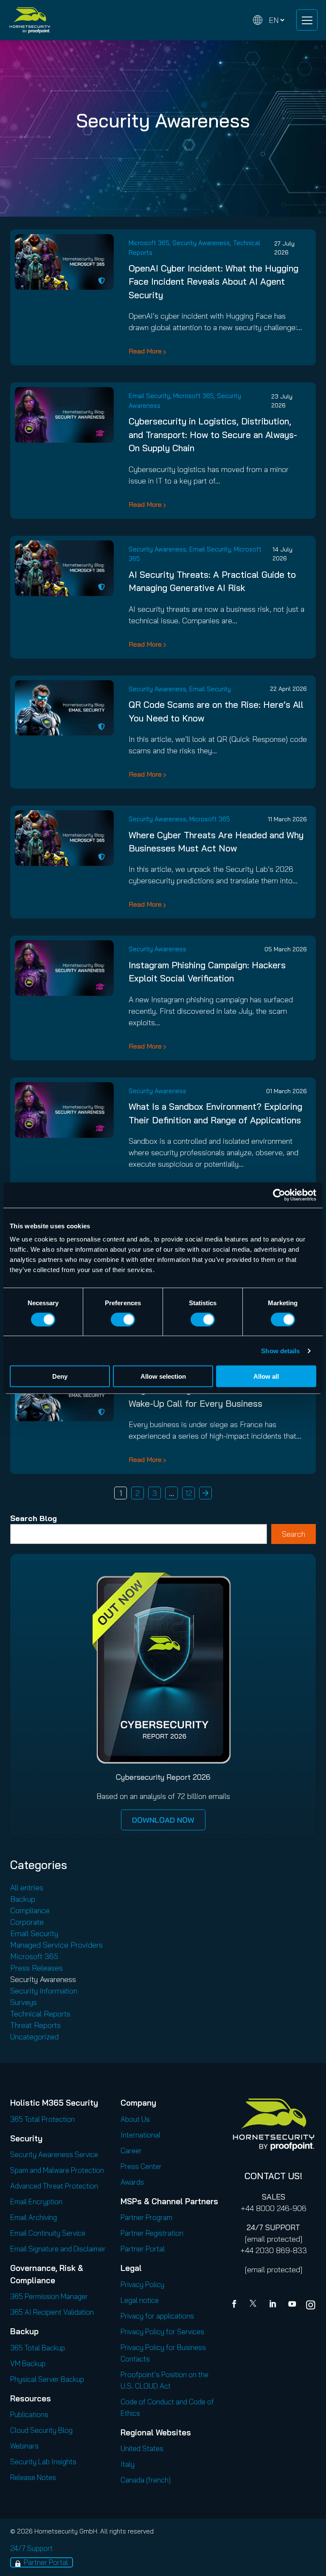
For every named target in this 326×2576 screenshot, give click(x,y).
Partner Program (146, 2217)
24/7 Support (31, 2548)
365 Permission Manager (49, 2296)
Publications (29, 2414)
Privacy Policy (142, 2284)
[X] (255, 2305)
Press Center (141, 2166)
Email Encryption (36, 2201)
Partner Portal (143, 2249)
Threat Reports (35, 2025)
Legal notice (140, 2300)
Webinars (24, 2446)
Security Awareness (201, 243)
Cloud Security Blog (41, 2430)
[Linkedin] (273, 2305)
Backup (23, 1899)
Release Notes (33, 2477)
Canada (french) (146, 2480)
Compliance (30, 1910)
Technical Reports (40, 2014)
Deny (60, 1376)
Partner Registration (152, 2233)
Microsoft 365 (149, 243)
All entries (27, 1887)
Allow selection (163, 1376)
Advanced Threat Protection (54, 2186)
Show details (280, 1350)
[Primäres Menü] (307, 20)
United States (142, 2448)
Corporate (27, 1922)
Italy (128, 2464)
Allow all (266, 1376)
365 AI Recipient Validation (52, 2312)
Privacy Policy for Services (162, 2331)
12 (189, 1493)
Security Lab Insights (43, 2461)
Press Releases (37, 1968)
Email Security (149, 396)
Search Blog (34, 1518)
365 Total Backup (38, 2348)
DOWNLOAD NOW (163, 1820)
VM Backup (28, 2363)
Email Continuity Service (48, 2233)
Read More (145, 351)
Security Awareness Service (54, 2154)
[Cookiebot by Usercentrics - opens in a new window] (279, 1195)
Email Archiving (34, 2217)
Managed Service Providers (56, 1945)
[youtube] (292, 2305)
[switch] (123, 1319)
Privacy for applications (157, 2316)
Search (294, 1534)
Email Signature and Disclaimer (58, 2249)
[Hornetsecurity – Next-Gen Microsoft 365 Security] (30, 20)
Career (131, 2150)
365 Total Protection (42, 2119)
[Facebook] (236, 2305)
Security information (44, 1991)
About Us (135, 2119)
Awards (132, 2182)
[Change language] (269, 20)
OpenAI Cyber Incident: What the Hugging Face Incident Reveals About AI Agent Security (214, 281)
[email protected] (274, 2239)
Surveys (24, 2002)
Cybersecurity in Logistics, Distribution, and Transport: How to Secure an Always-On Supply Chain (213, 434)
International (141, 2135)
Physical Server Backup (47, 2379)
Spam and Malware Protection (57, 2170)
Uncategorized (34, 2037)
